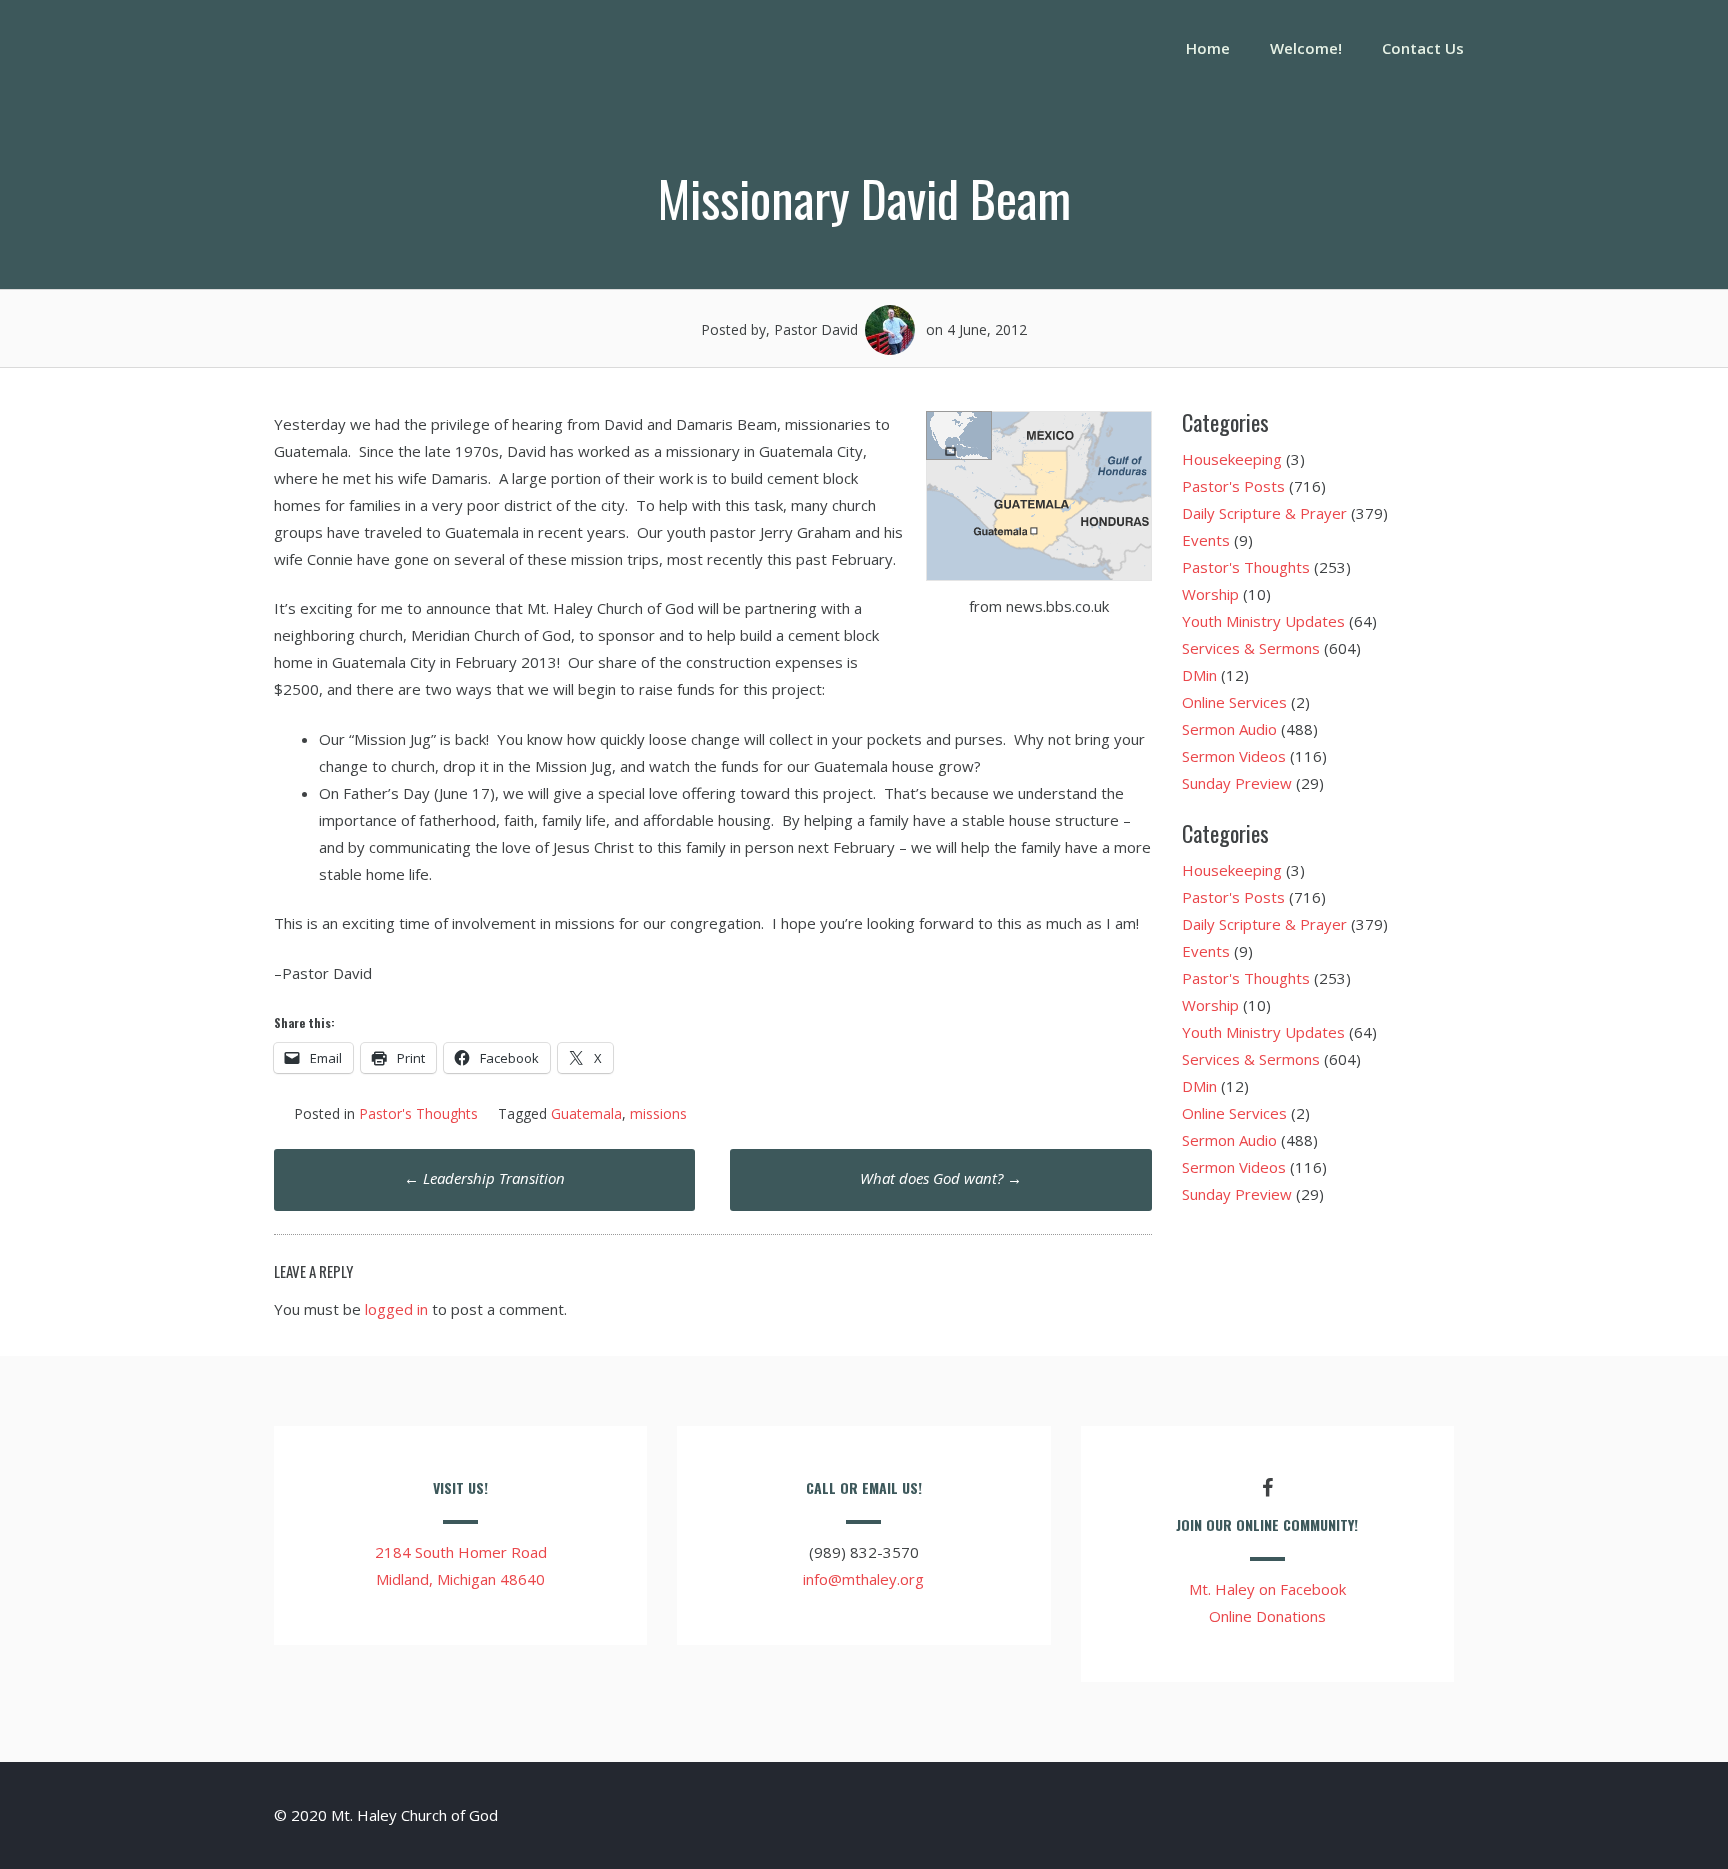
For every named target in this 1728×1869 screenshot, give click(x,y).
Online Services (1234, 702)
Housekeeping (1232, 459)
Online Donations (1267, 1616)
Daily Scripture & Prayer (1264, 513)
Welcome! (1306, 48)
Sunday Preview (1237, 783)
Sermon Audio (1229, 729)
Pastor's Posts (1233, 486)
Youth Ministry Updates (1263, 621)
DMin (1199, 675)
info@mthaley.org (863, 1579)
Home (1208, 48)
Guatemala (586, 1113)
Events (1206, 540)
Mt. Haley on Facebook (1267, 1589)
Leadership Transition (484, 1178)
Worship (1210, 594)
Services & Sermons (1251, 648)
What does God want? (941, 1178)
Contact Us (1423, 48)
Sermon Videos (1234, 756)
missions (658, 1113)
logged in (396, 1309)
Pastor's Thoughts (418, 1113)
